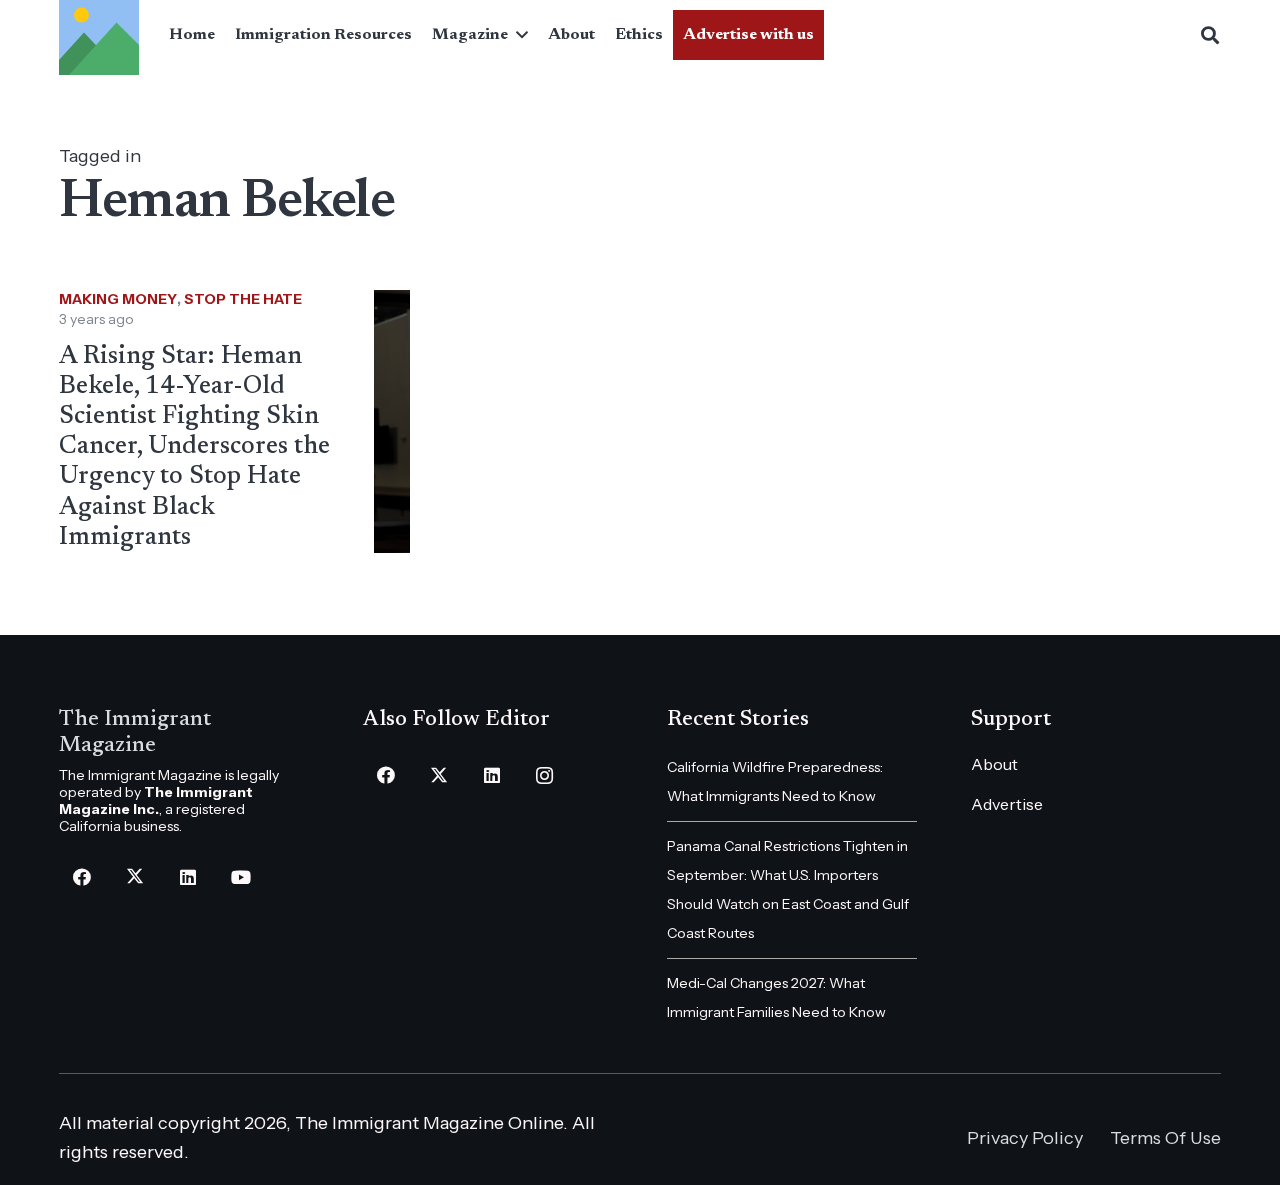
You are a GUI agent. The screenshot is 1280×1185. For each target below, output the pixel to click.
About (994, 764)
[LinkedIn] (187, 877)
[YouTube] (240, 877)
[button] (518, 35)
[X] (134, 877)
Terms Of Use (1165, 1138)
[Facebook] (81, 877)
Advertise (1007, 804)
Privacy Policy (1025, 1138)
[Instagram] (544, 775)
